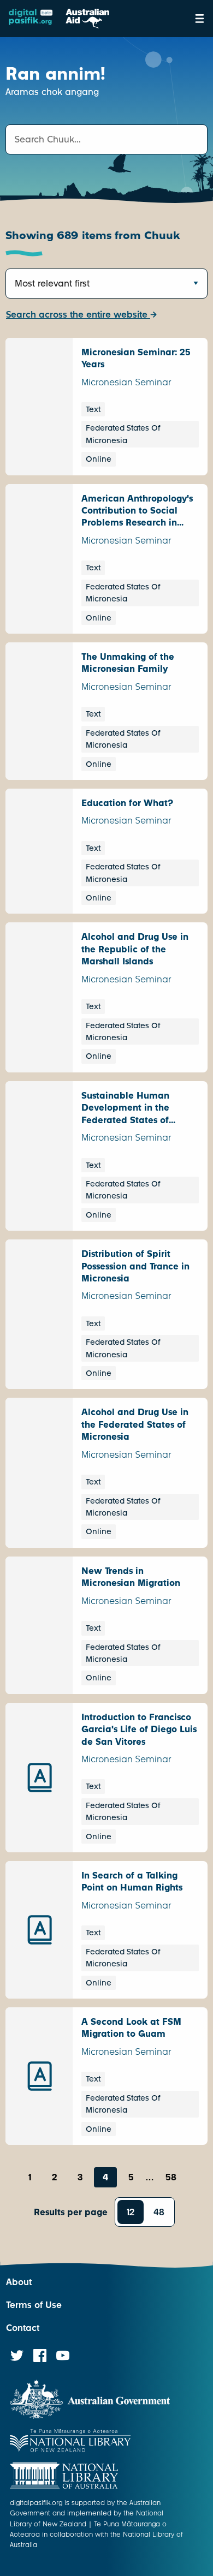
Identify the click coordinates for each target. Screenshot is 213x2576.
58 (171, 2177)
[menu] (200, 19)
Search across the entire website (78, 315)
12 (131, 2212)
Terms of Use (34, 2305)
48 (159, 2212)
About (19, 2282)
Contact (23, 2328)
